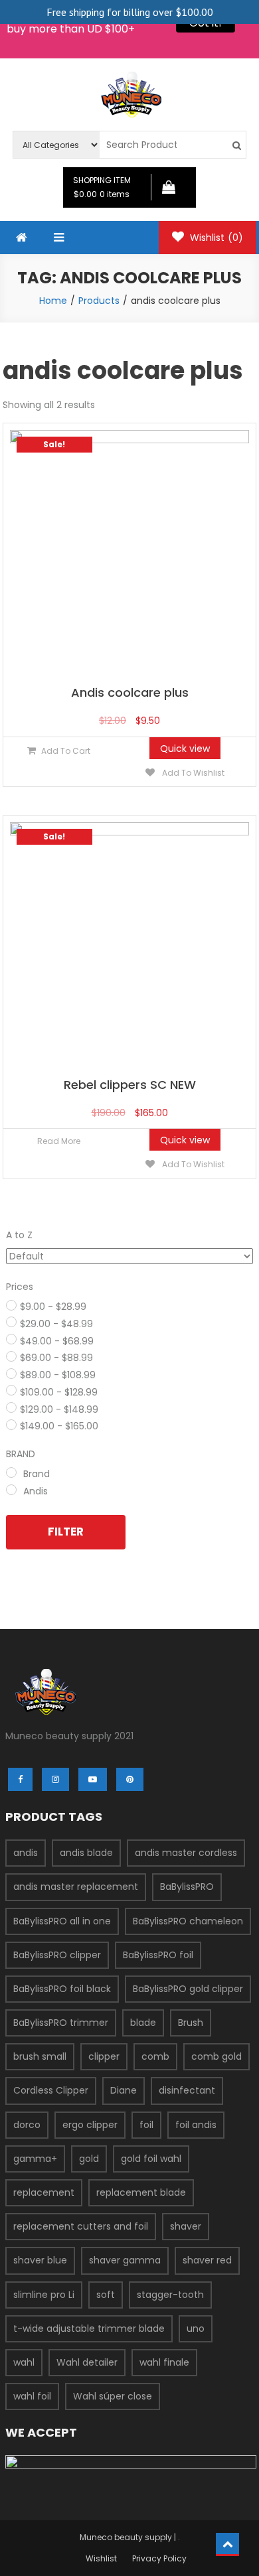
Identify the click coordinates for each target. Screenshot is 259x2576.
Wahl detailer (87, 2362)
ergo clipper (90, 2125)
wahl (24, 2362)
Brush (191, 2023)
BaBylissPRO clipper (57, 1955)
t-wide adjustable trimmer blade (89, 2328)
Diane (124, 2090)
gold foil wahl (151, 2159)
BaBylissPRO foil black (62, 1989)
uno (196, 2328)
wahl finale (164, 2362)
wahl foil (32, 2396)
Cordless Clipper (51, 2090)
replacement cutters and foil (81, 2226)
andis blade (86, 1853)
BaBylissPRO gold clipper (188, 1989)
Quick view (185, 749)
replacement (44, 2192)
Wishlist (215, 238)
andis (26, 1853)
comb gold (216, 2056)
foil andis (196, 2125)
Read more (59, 1141)
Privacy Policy (159, 2558)
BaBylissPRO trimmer (61, 2023)
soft (106, 2295)
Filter (66, 1532)
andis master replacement (76, 1887)
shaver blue (40, 2260)
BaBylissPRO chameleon (188, 1921)
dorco (27, 2125)
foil (146, 2125)
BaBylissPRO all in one (62, 1921)
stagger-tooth (170, 2295)
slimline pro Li (44, 2295)
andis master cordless (186, 1853)
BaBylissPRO (187, 1887)
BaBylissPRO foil (158, 1955)
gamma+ (35, 2159)
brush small (40, 2056)
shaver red (207, 2260)
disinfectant (187, 2090)
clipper (104, 2056)
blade (143, 2023)
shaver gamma (125, 2260)
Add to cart (66, 751)
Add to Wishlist (192, 773)
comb (155, 2056)
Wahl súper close (113, 2396)
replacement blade (141, 2192)
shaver (186, 2226)
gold (89, 2159)
